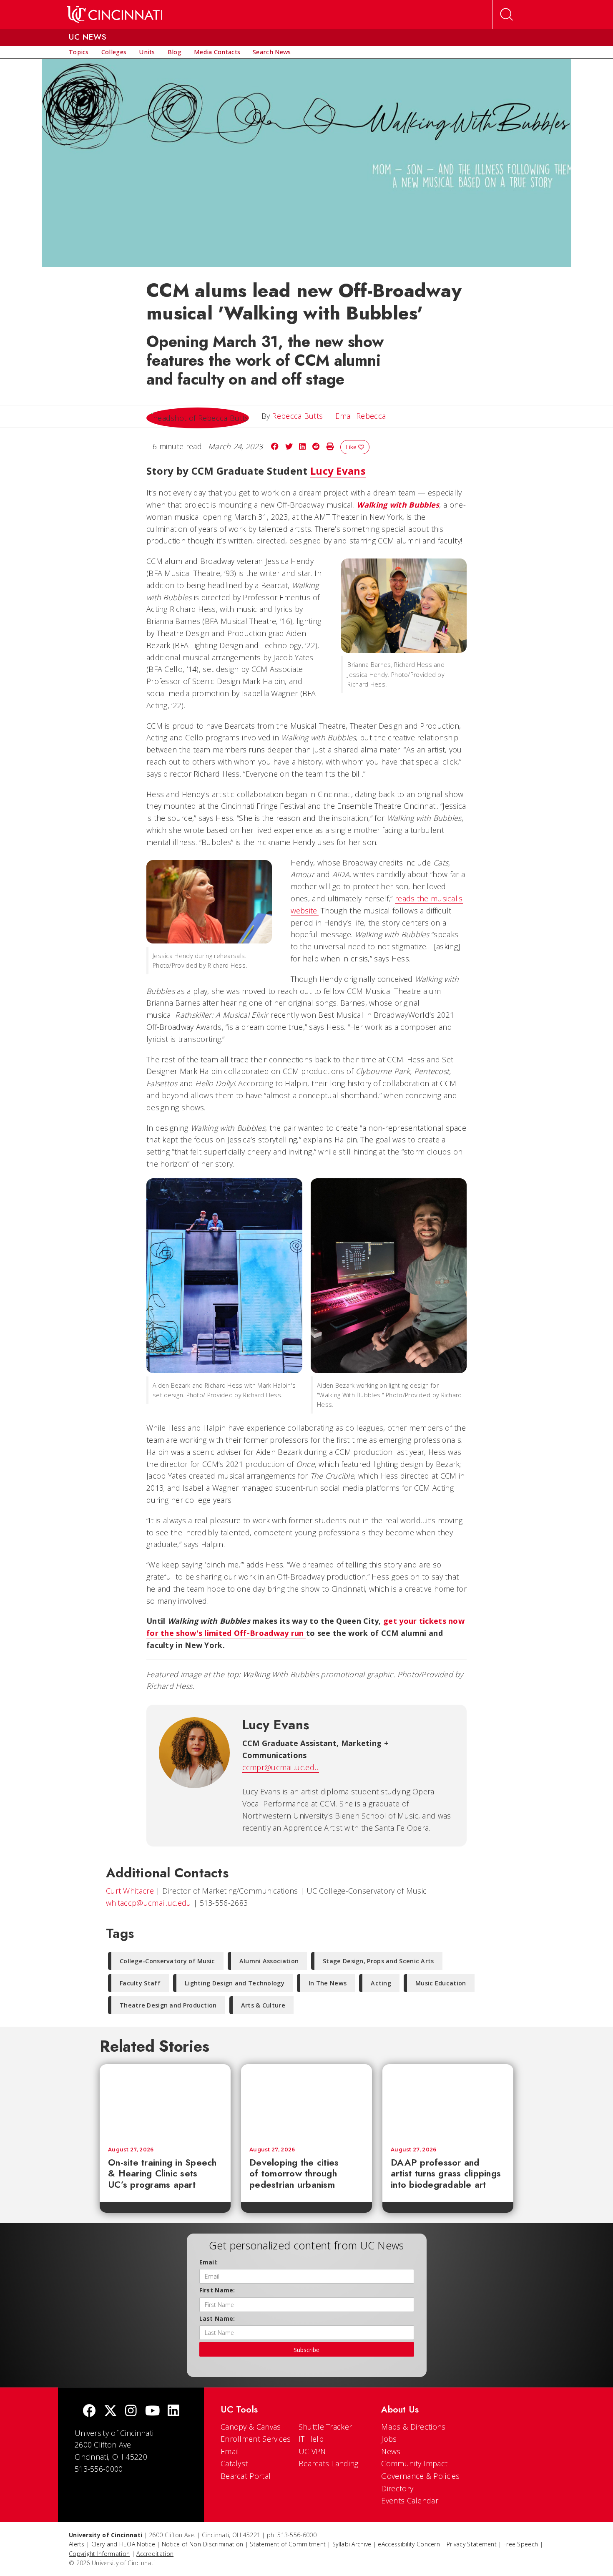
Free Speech (521, 2544)
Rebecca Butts (297, 416)
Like (352, 447)
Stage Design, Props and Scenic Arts (378, 1961)
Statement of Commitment (288, 2544)
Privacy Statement (472, 2544)
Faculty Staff (140, 1983)
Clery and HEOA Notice (123, 2544)
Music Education (441, 1983)
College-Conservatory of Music (167, 1961)
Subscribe (306, 2350)
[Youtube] (152, 2411)
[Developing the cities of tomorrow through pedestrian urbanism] (306, 2101)
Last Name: (217, 2318)
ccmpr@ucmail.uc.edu (281, 1767)
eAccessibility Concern (409, 2544)
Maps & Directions (413, 2427)
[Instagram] (131, 2411)
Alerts (77, 2544)
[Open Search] (507, 15)
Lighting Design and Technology (235, 1983)
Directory (397, 2488)
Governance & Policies (420, 2476)
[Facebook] (89, 2411)
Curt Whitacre (130, 1891)
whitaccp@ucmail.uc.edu (149, 1903)
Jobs (389, 2439)
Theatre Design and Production (168, 2005)
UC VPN (312, 2451)
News (391, 2451)
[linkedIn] (173, 2411)
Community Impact (414, 2463)
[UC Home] (114, 15)
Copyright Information (99, 2554)
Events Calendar (410, 2501)
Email (230, 2451)
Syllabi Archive (352, 2544)
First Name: (217, 2290)
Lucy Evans (338, 471)
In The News (328, 1983)
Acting (381, 1983)
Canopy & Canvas (251, 2427)
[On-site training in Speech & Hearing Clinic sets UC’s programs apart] (165, 2101)
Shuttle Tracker (325, 2427)
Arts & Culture (263, 2005)
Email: (209, 2262)
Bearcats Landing (329, 2463)
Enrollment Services (256, 2439)
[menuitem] (79, 52)
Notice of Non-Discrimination (202, 2544)
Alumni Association (269, 1961)
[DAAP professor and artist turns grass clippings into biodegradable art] (448, 2101)
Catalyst (234, 2463)
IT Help (311, 2439)
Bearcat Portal (246, 2476)
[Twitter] (111, 2411)
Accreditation (155, 2554)
